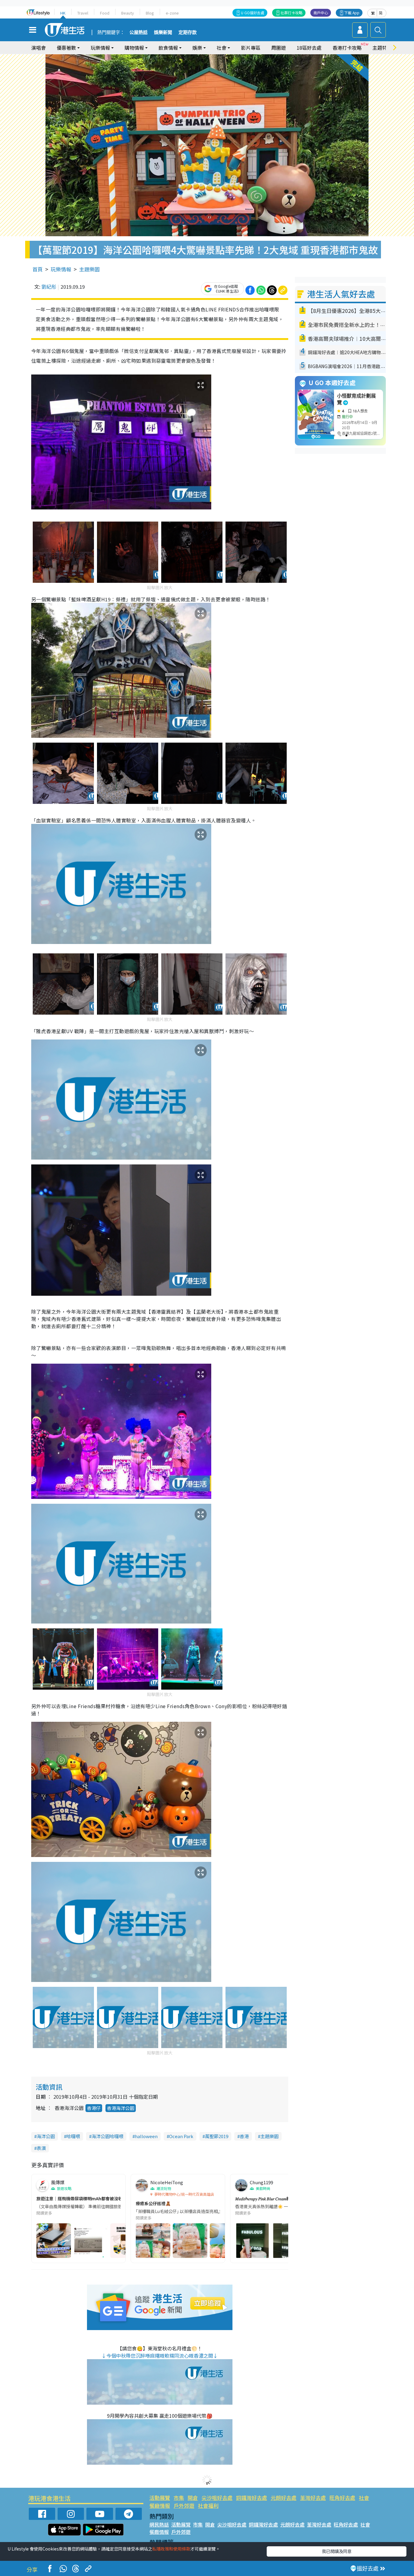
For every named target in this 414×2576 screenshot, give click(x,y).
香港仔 (94, 2108)
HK (63, 13)
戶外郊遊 (184, 2505)
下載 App (352, 13)
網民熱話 (159, 2524)
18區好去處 (309, 48)
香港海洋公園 (121, 2108)
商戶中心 (321, 13)
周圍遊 (279, 48)
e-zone (172, 13)
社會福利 (208, 2505)
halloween (146, 2136)
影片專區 (251, 48)
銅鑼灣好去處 (252, 2498)
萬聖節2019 (217, 2136)
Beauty (128, 13)
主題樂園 (89, 269)
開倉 (193, 2498)
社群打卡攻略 (292, 13)
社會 (364, 2498)
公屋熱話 (139, 32)
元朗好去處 (284, 2498)
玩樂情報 (61, 269)
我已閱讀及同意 (337, 2551)
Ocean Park (181, 2136)
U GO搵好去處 (253, 13)
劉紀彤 (49, 287)
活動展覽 (160, 2498)
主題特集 (382, 48)
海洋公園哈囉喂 (107, 2136)
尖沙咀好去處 (217, 2498)
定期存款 (188, 32)
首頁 (38, 269)
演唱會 (38, 48)
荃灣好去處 (313, 2498)
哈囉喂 (73, 2136)
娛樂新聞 (163, 32)
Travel (83, 13)
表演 (41, 2148)
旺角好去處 (342, 2498)
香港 (244, 2136)
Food (105, 13)
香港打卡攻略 (347, 48)
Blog (150, 13)
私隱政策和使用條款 (171, 2549)
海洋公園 (46, 2136)
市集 (179, 2498)
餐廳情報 (160, 2505)
